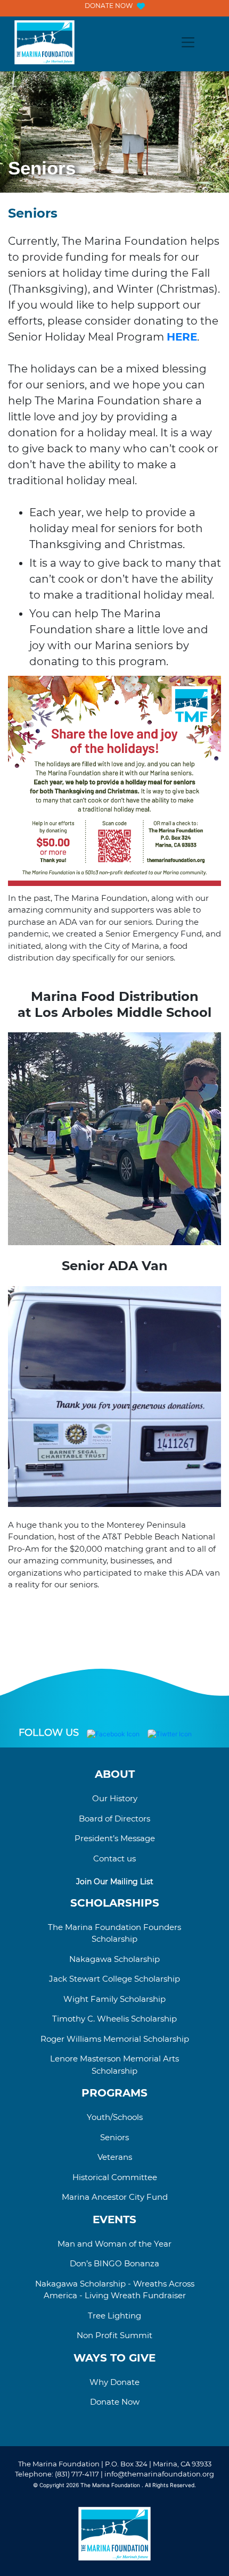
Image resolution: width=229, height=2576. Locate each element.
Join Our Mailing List (115, 1882)
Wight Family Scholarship (114, 1999)
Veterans (115, 2157)
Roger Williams (72, 2039)
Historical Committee (115, 2177)
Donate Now (115, 2402)
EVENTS (114, 2219)
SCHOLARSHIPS (115, 1903)
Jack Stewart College (92, 1979)
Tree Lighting (114, 2316)
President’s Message (115, 1838)
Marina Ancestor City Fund (115, 2197)
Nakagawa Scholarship (114, 1959)
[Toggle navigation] (188, 42)
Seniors (114, 2137)
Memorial (122, 2039)
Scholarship (157, 1979)
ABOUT (115, 1774)
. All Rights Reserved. (169, 2485)
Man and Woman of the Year (114, 2244)
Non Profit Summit (114, 2335)
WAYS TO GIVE (114, 2358)
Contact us (114, 1858)
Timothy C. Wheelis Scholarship (114, 2019)
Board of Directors (114, 1819)
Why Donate (114, 2382)
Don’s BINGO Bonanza (114, 2263)
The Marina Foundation (109, 2485)
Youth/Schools (115, 2117)
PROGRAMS (114, 2093)
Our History (115, 1798)
